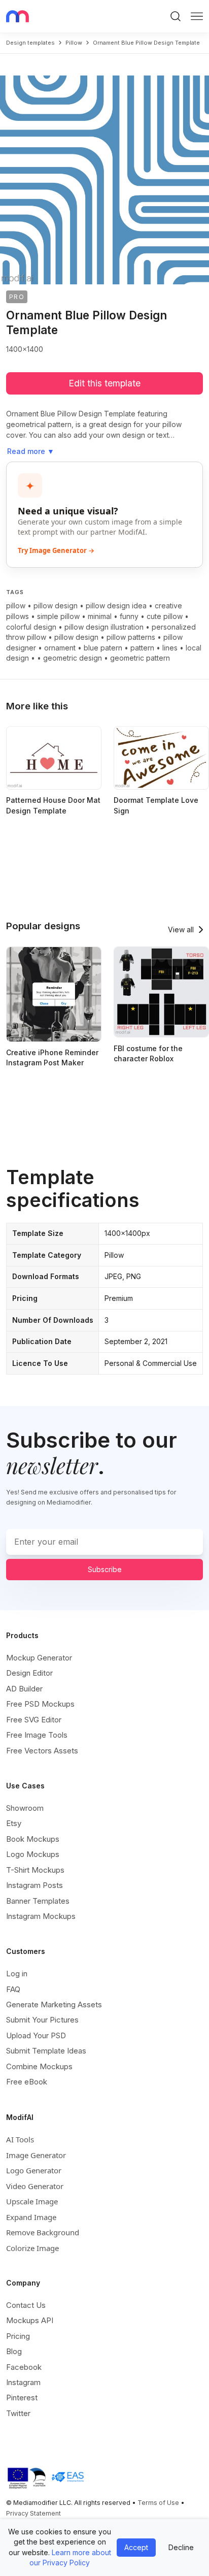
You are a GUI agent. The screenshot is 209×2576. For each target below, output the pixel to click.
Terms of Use (158, 2503)
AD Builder (24, 1689)
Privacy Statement (33, 2513)
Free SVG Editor (34, 1720)
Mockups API (30, 2320)
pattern (142, 648)
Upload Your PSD (36, 2035)
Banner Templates (38, 1901)
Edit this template (104, 383)
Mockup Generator (39, 1658)
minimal (100, 616)
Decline (181, 2547)
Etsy (14, 1823)
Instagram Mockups (41, 1916)
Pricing (18, 2336)
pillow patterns (131, 637)
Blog (14, 2351)
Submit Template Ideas (46, 2051)
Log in (17, 1974)
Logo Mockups (33, 1854)
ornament (60, 648)
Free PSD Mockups (40, 1704)
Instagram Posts (34, 1885)
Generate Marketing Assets (54, 2004)
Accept (136, 2547)
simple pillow (58, 616)
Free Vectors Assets (42, 1751)
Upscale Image (32, 2201)
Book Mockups (33, 1839)
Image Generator (36, 2155)
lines (170, 648)
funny (129, 616)
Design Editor (29, 1673)
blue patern (103, 648)
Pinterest (22, 2398)
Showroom (25, 1808)
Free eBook (27, 2082)
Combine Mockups (39, 2066)
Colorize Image (32, 2248)
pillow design (56, 606)
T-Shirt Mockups (35, 1870)
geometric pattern (140, 658)
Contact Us (26, 2305)
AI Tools (20, 2139)
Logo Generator (34, 2170)
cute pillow (165, 616)
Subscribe (105, 1569)
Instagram (23, 2382)
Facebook (24, 2367)
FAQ (13, 1989)
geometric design (73, 658)
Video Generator (35, 2186)
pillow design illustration (104, 627)
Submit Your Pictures (42, 2020)
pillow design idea (116, 606)
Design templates (30, 43)
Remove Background (43, 2232)
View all (181, 930)
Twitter (18, 2413)
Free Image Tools (37, 1735)
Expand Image (31, 2217)
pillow (74, 43)
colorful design (31, 627)
